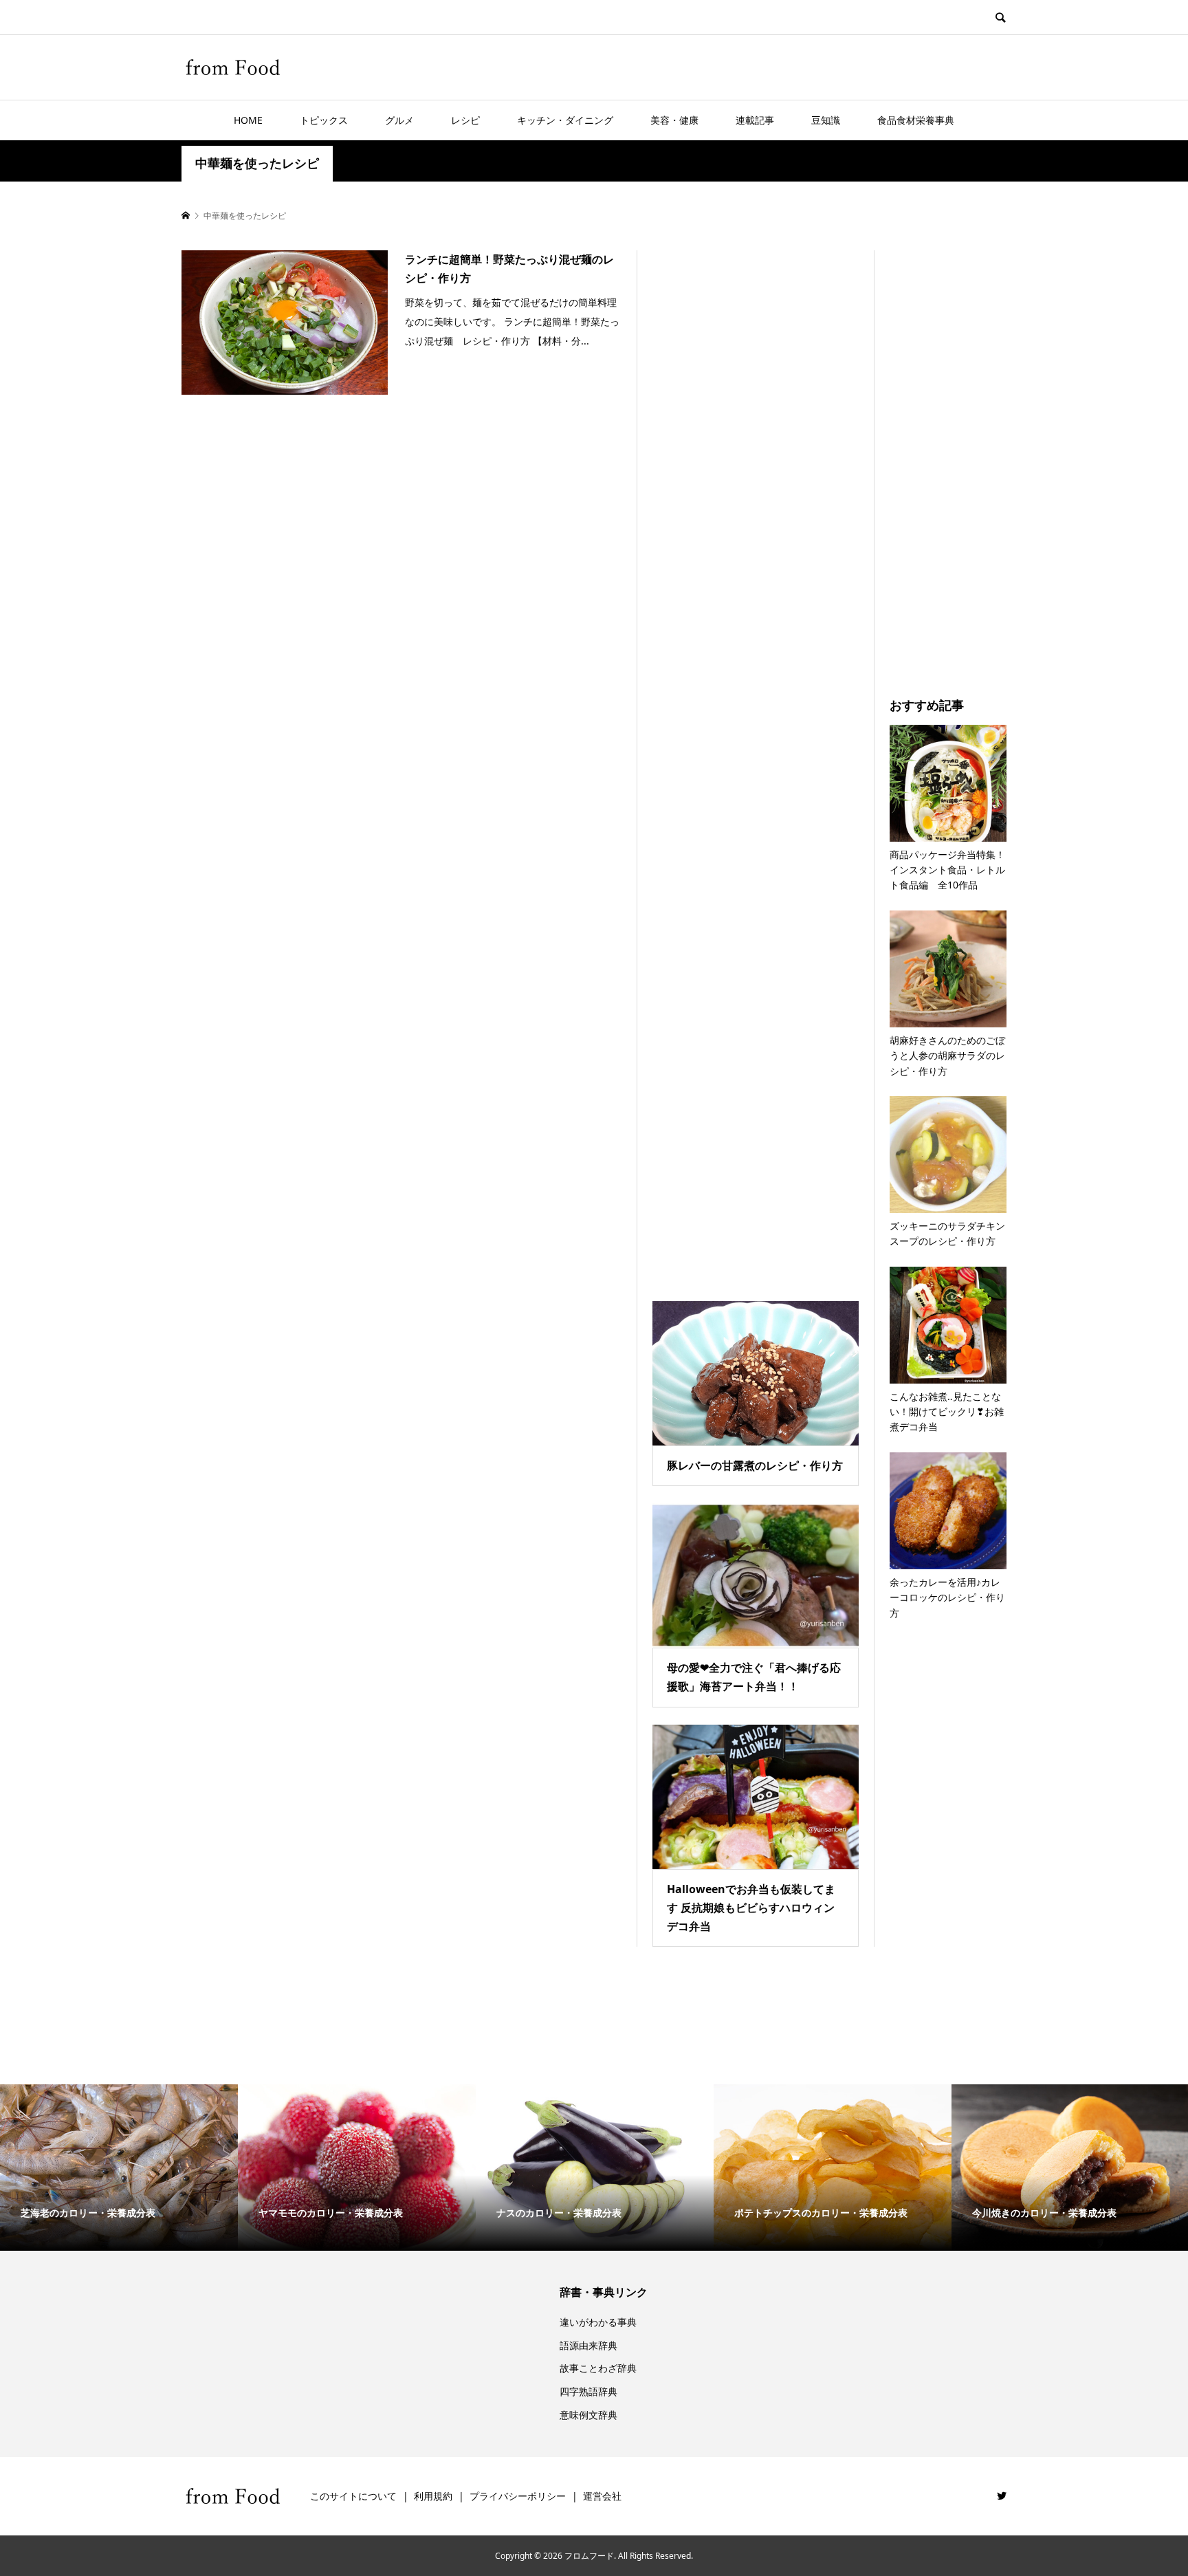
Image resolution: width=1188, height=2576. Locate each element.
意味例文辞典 (588, 2415)
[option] (119, 2168)
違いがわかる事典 (598, 2322)
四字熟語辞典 (588, 2391)
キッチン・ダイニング (565, 120)
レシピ (465, 120)
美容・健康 (674, 120)
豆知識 (826, 120)
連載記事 (755, 120)
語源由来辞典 (588, 2345)
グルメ (399, 120)
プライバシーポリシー (518, 2496)
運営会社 (602, 2496)
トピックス (324, 120)
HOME (248, 120)
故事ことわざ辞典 (598, 2368)
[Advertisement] (756, 758)
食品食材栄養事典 (916, 120)
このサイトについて (353, 2496)
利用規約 (433, 2496)
